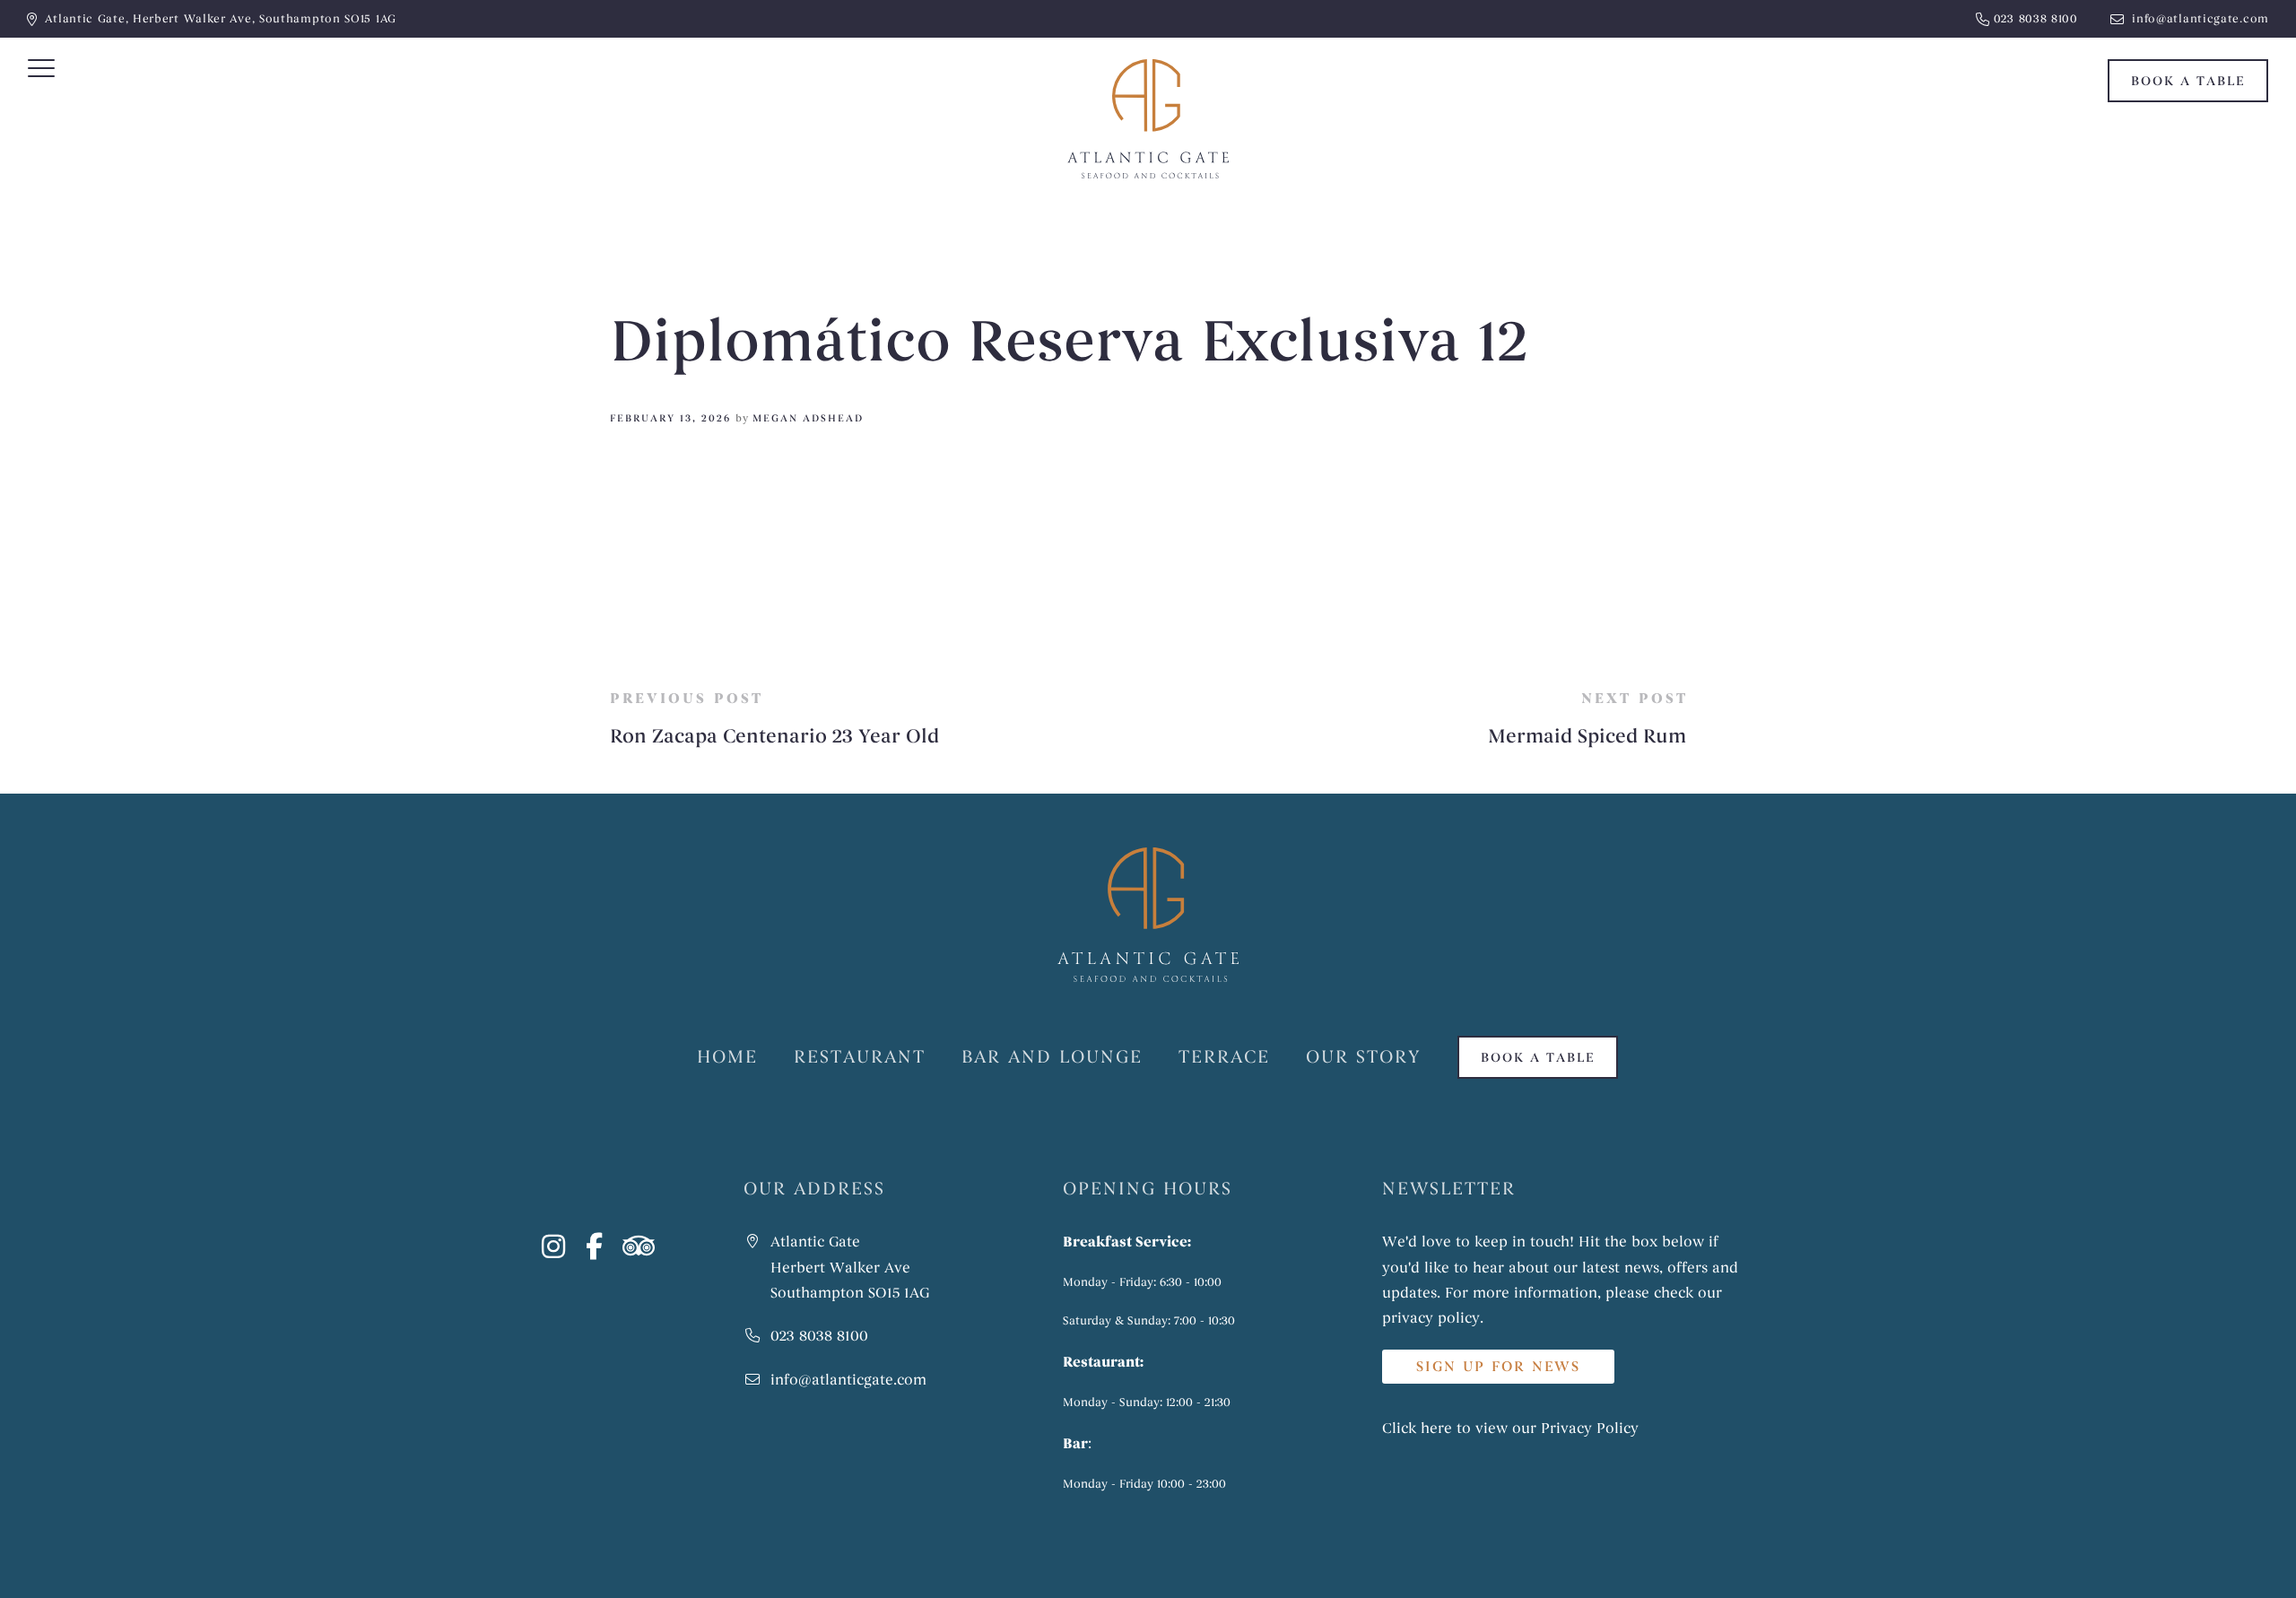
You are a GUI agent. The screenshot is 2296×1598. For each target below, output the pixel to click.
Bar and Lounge (1052, 1057)
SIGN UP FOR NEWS (1498, 1367)
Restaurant (860, 1057)
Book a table (2188, 81)
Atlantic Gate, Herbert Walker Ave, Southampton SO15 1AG (221, 19)
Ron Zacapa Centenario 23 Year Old (774, 737)
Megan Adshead (808, 418)
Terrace (1224, 1057)
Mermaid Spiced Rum (1587, 737)
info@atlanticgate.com (2199, 19)
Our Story (1364, 1057)
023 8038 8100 (2036, 19)
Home (727, 1057)
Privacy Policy (1590, 1429)
